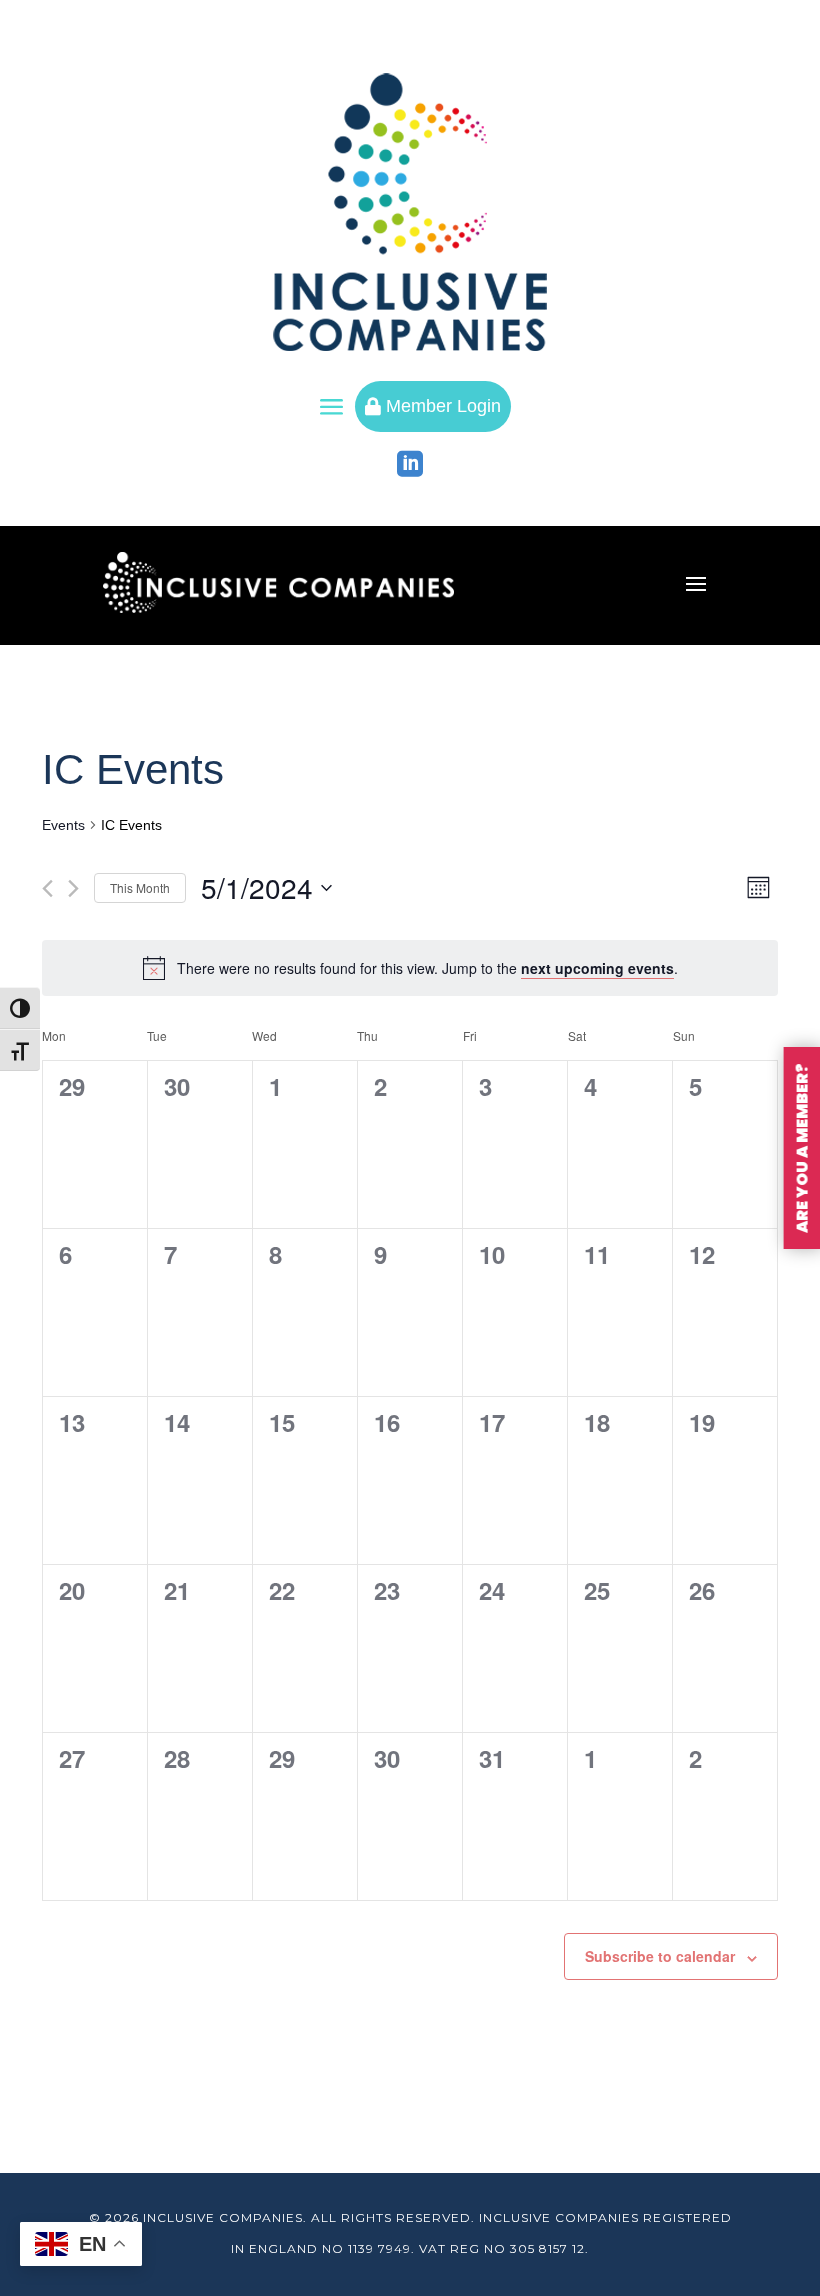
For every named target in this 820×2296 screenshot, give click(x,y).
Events (63, 825)
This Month (140, 887)
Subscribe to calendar (660, 1956)
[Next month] (73, 888)
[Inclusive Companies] (410, 212)
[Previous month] (47, 888)
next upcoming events (597, 968)
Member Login (433, 406)
